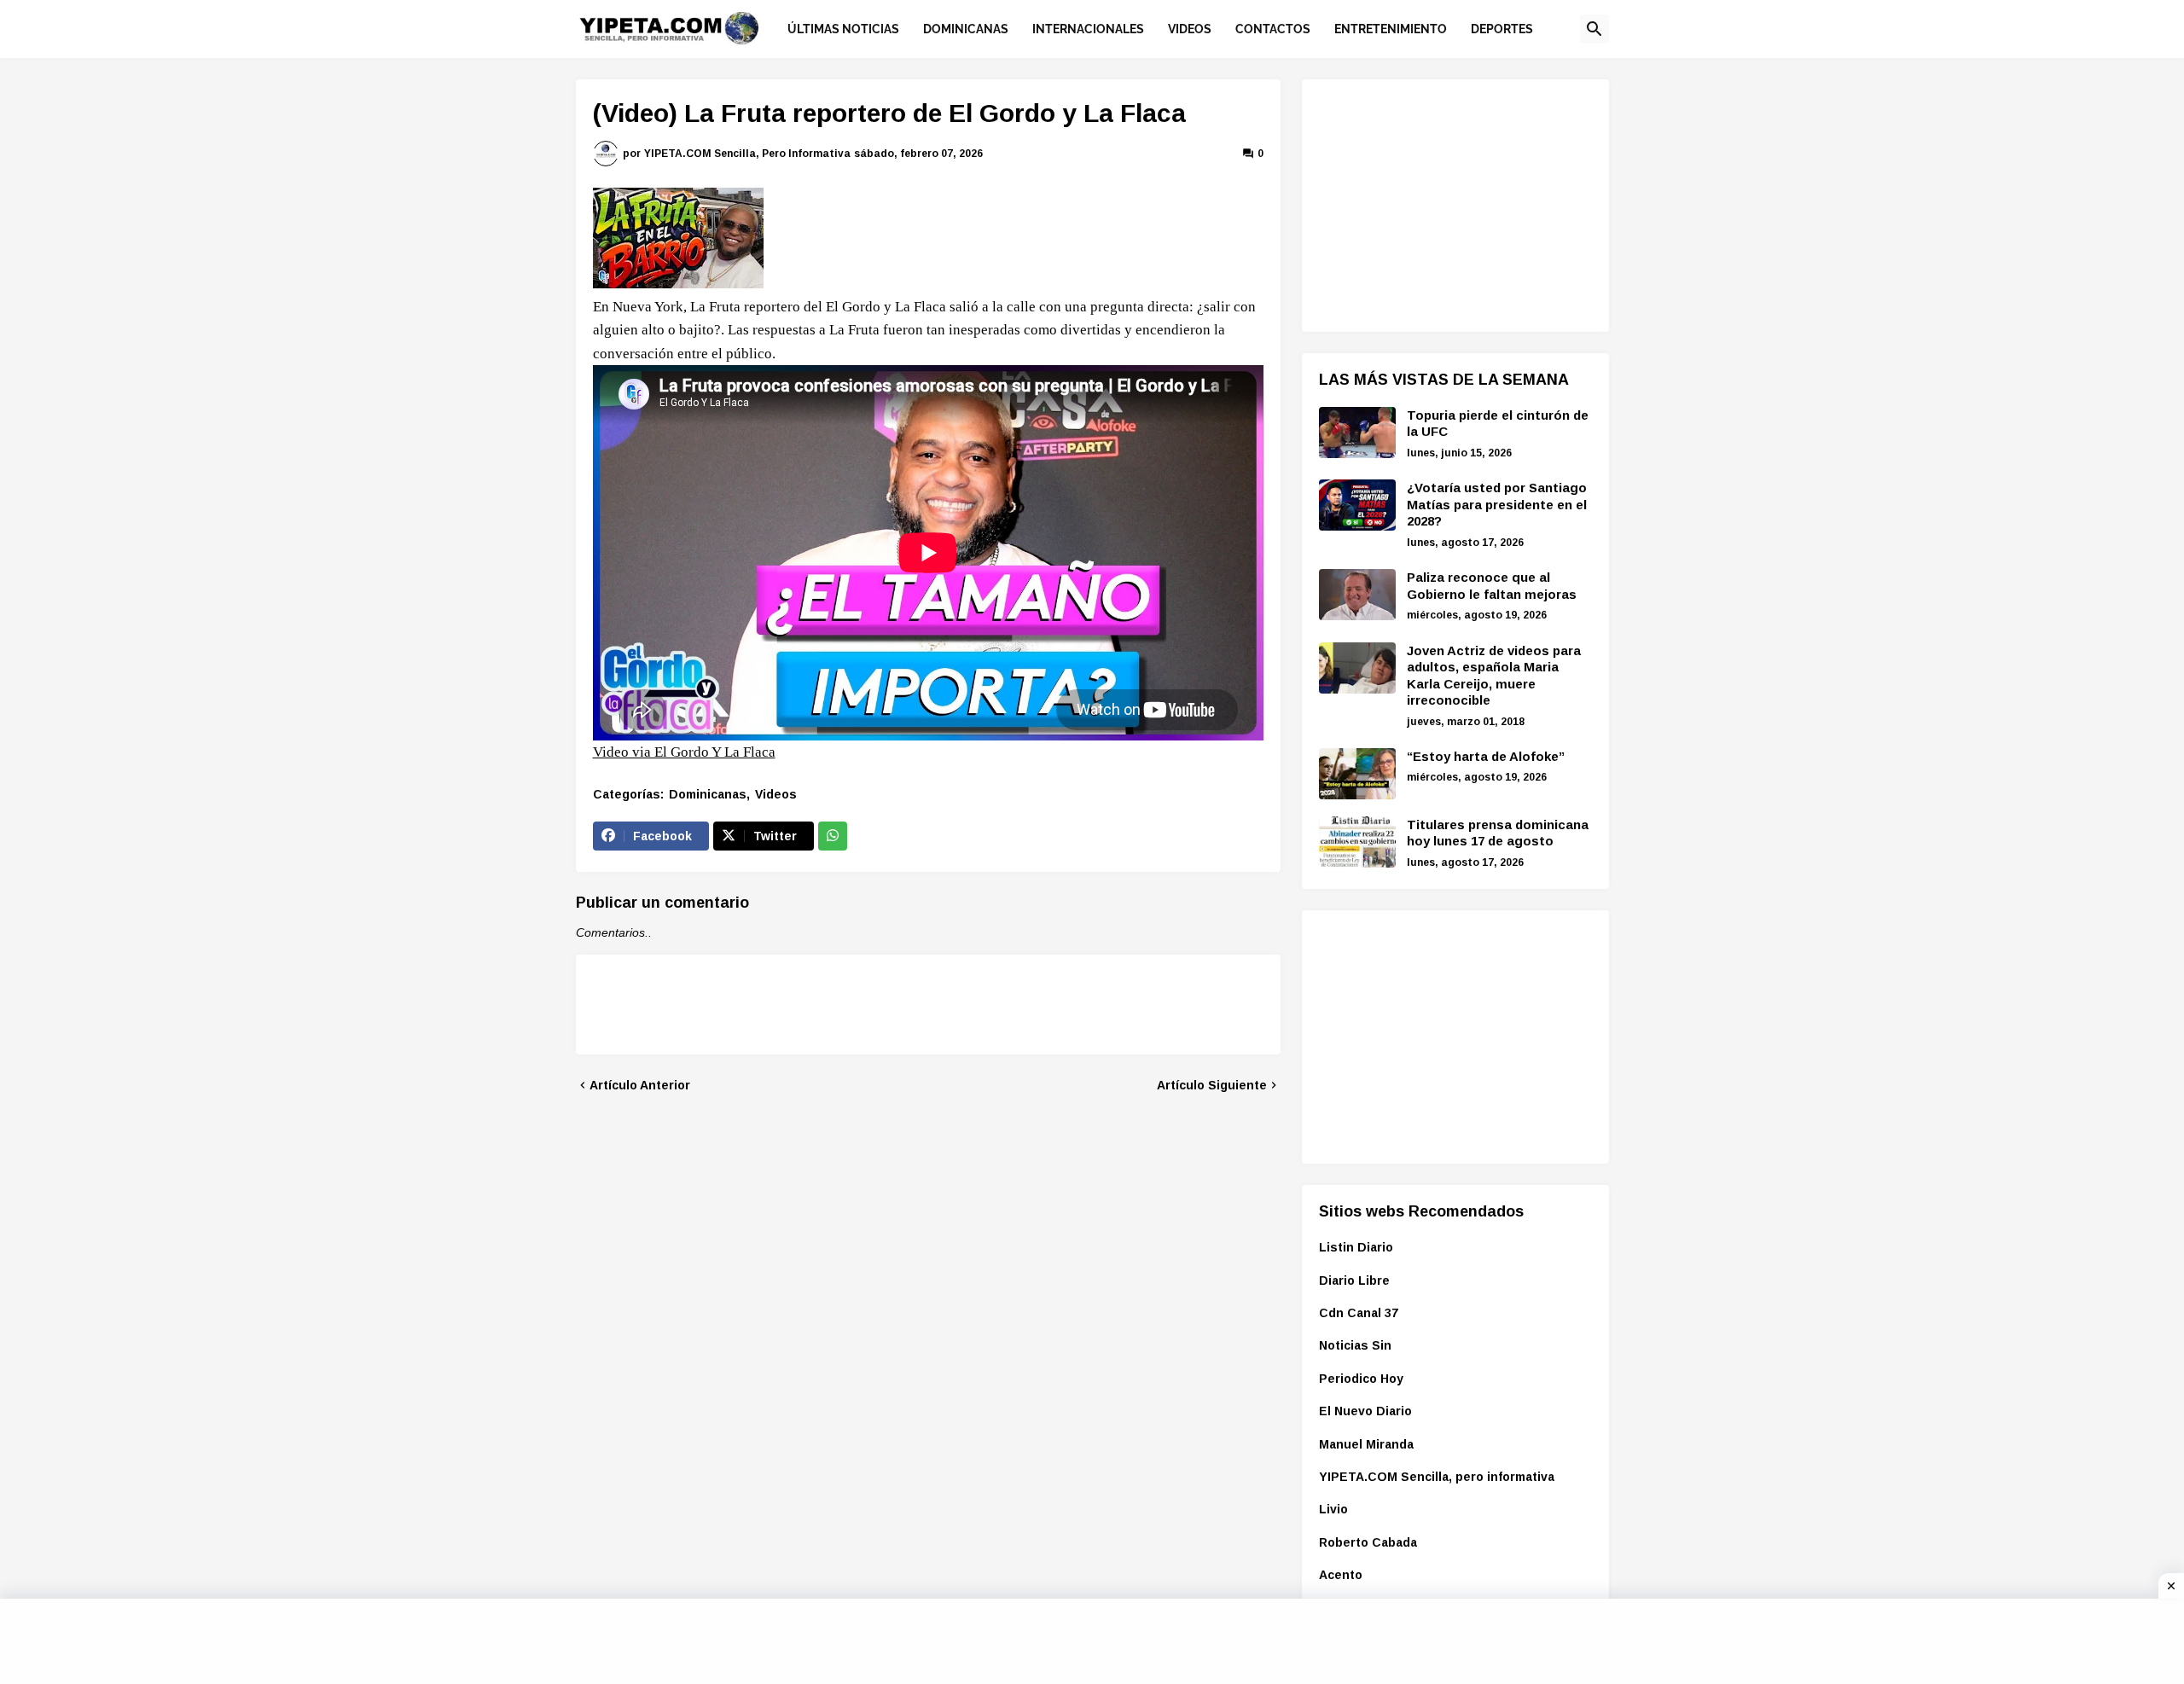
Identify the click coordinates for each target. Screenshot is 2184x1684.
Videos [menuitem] (1190, 29)
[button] (1594, 29)
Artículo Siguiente (1212, 1085)
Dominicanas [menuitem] (966, 29)
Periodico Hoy (1361, 1379)
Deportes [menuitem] (1502, 29)
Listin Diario (1356, 1247)
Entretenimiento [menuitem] (1391, 29)
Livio (1333, 1509)
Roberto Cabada (1368, 1542)
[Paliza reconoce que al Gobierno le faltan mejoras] (1357, 595)
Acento (1341, 1575)
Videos (776, 794)
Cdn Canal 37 (1359, 1313)
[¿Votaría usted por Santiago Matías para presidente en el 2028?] (1357, 505)
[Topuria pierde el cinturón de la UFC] (1357, 433)
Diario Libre (1354, 1280)
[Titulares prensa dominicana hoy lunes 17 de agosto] (1357, 842)
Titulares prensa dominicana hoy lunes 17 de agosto (1498, 833)
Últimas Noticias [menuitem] (843, 29)
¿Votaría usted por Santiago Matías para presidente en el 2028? (1497, 504)
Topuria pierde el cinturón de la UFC (1498, 424)
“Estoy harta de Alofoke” (1486, 756)
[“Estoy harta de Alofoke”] (1357, 774)
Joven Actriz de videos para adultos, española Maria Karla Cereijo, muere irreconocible (1494, 676)
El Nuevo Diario (1365, 1411)
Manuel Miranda (1366, 1444)
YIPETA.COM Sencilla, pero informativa (1437, 1477)
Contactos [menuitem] (1273, 29)
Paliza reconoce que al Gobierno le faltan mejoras (1492, 586)
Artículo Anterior (640, 1085)
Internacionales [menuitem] (1088, 29)
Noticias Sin (1355, 1345)
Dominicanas (708, 794)
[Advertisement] (1447, 203)
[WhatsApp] (833, 836)
